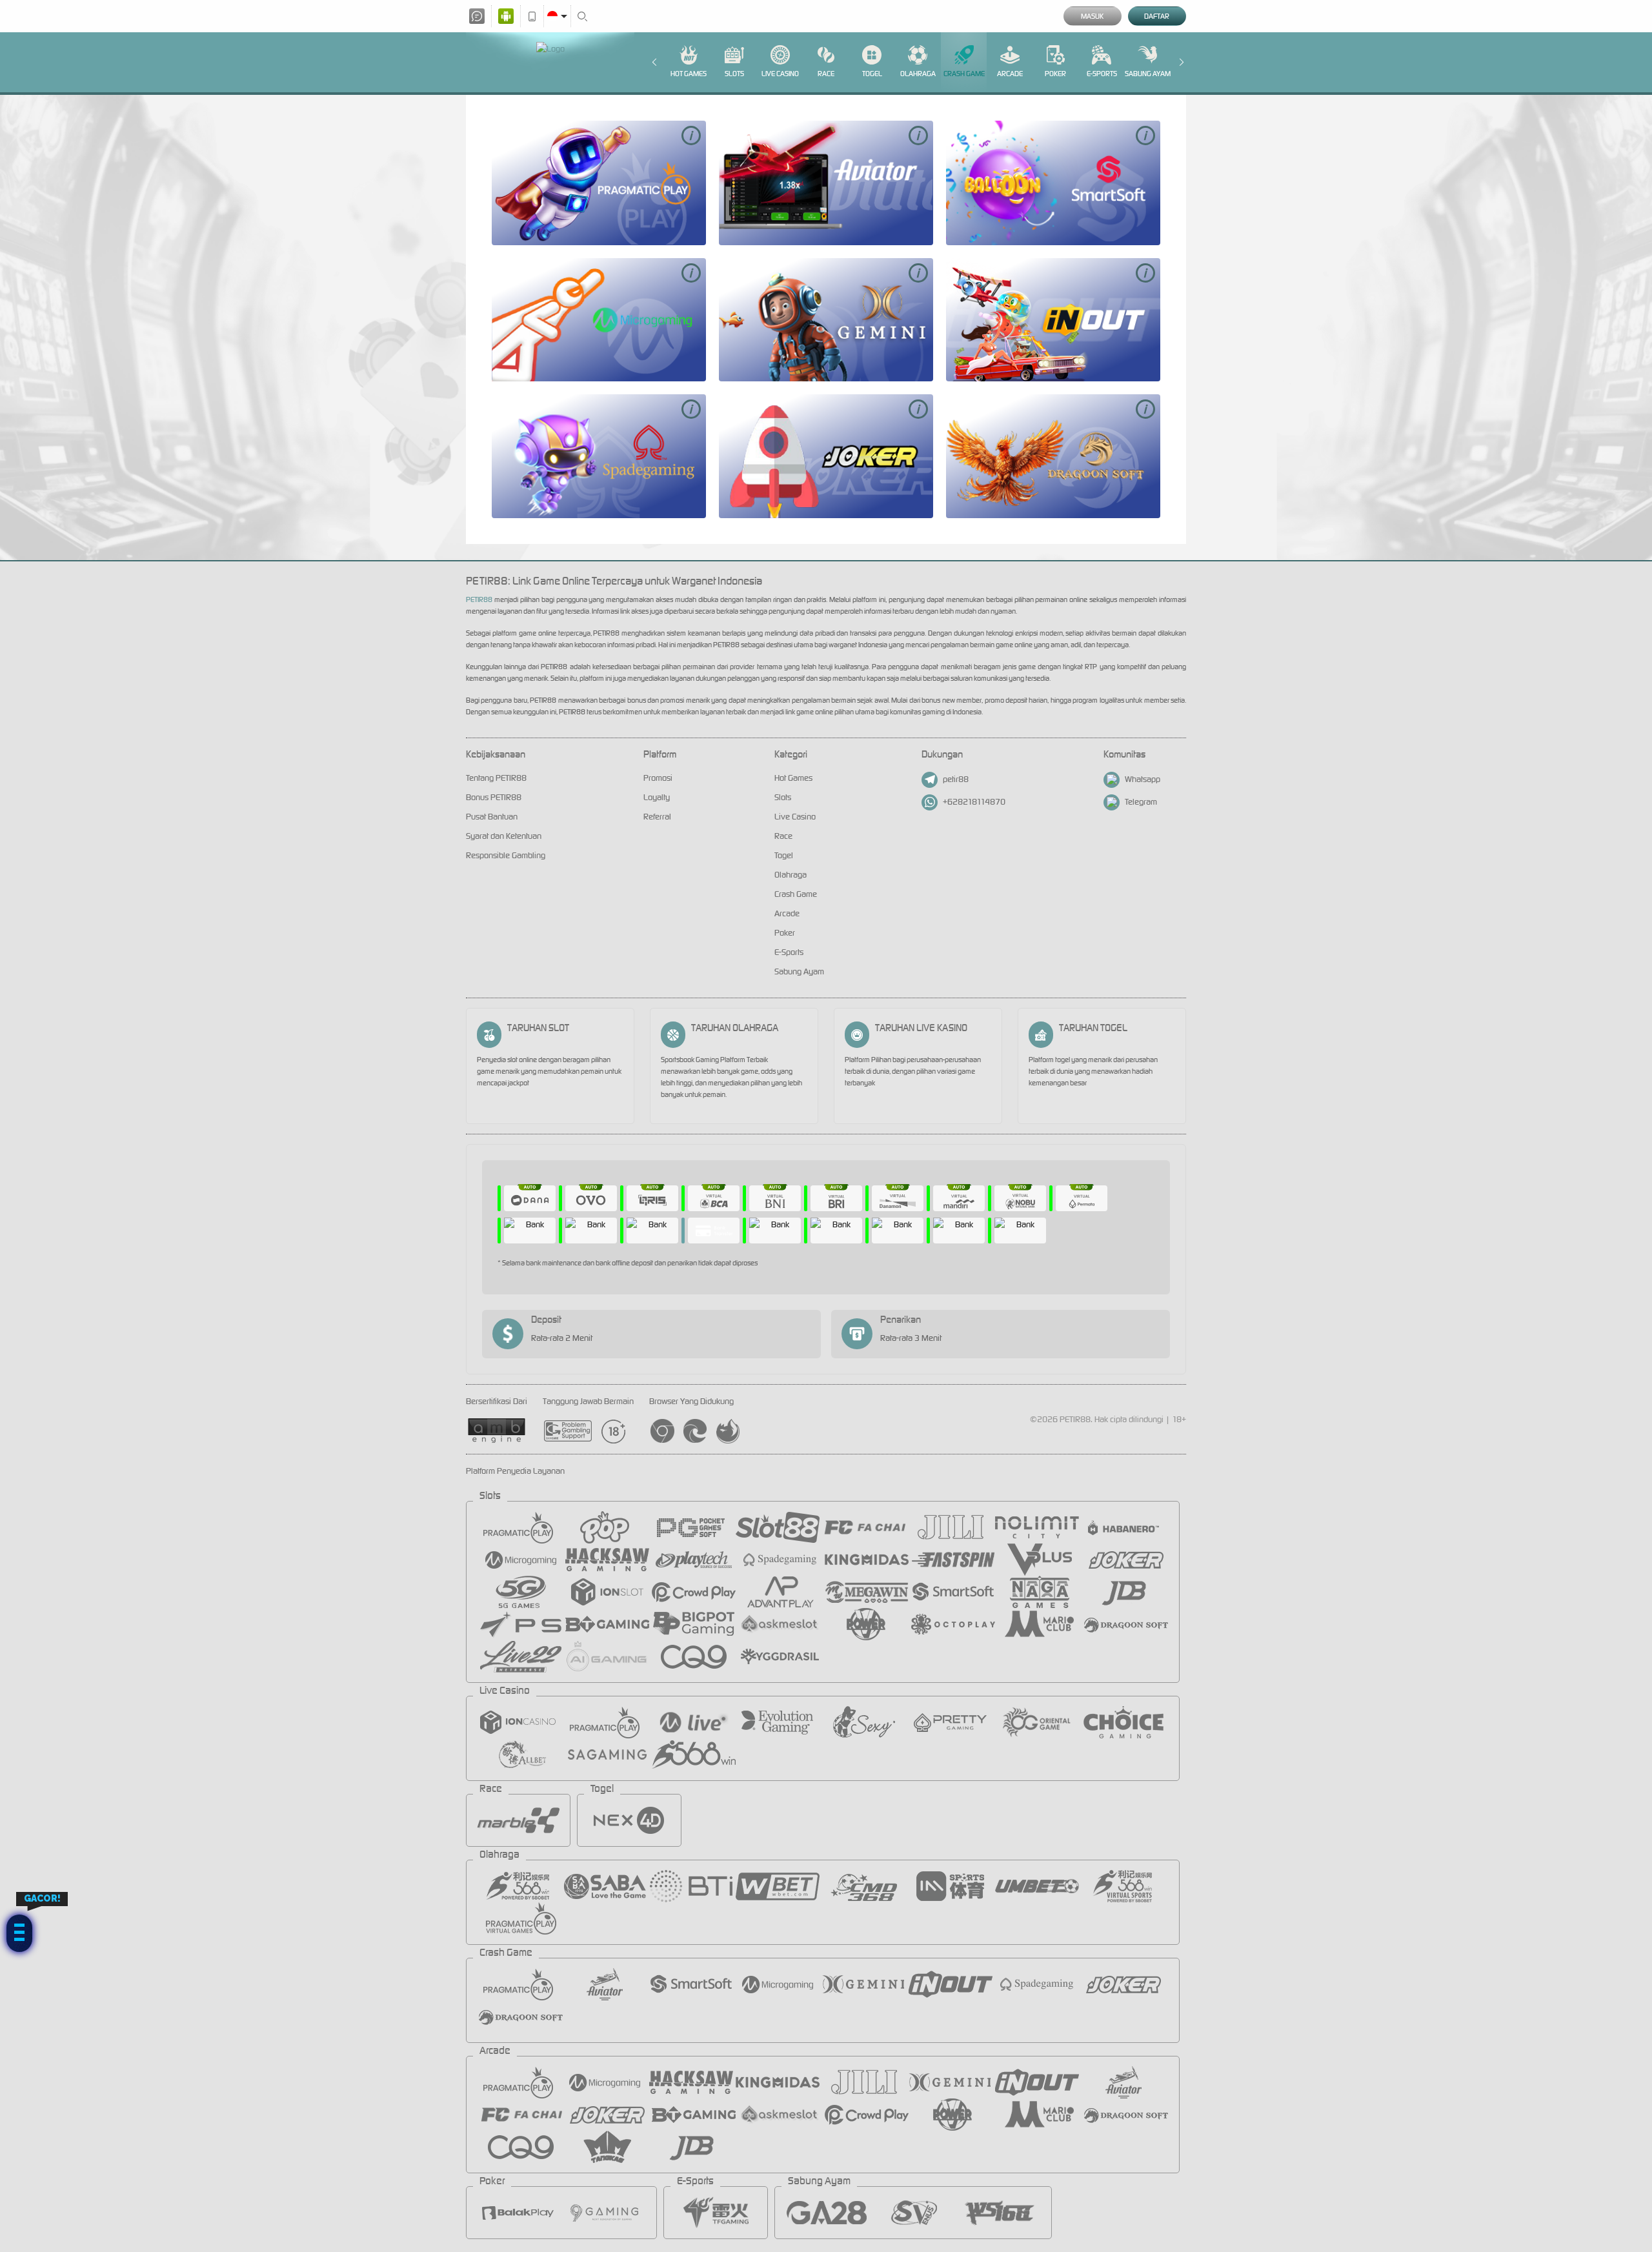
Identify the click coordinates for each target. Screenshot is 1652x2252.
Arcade (1010, 74)
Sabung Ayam (1148, 74)
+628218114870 (974, 802)
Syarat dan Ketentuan (504, 836)
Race (826, 74)
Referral (657, 817)
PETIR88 (479, 599)
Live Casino (780, 74)
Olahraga (918, 74)
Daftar (1157, 16)
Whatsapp (1143, 779)
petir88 (956, 779)
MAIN (599, 183)
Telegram (1141, 802)
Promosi (658, 778)
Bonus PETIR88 (494, 797)
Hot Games (689, 74)
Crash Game (964, 74)
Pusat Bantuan (492, 817)
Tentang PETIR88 (496, 778)
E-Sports (1102, 74)
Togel (872, 74)
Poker (1055, 74)
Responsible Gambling (506, 855)
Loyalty (657, 797)
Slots (734, 74)
